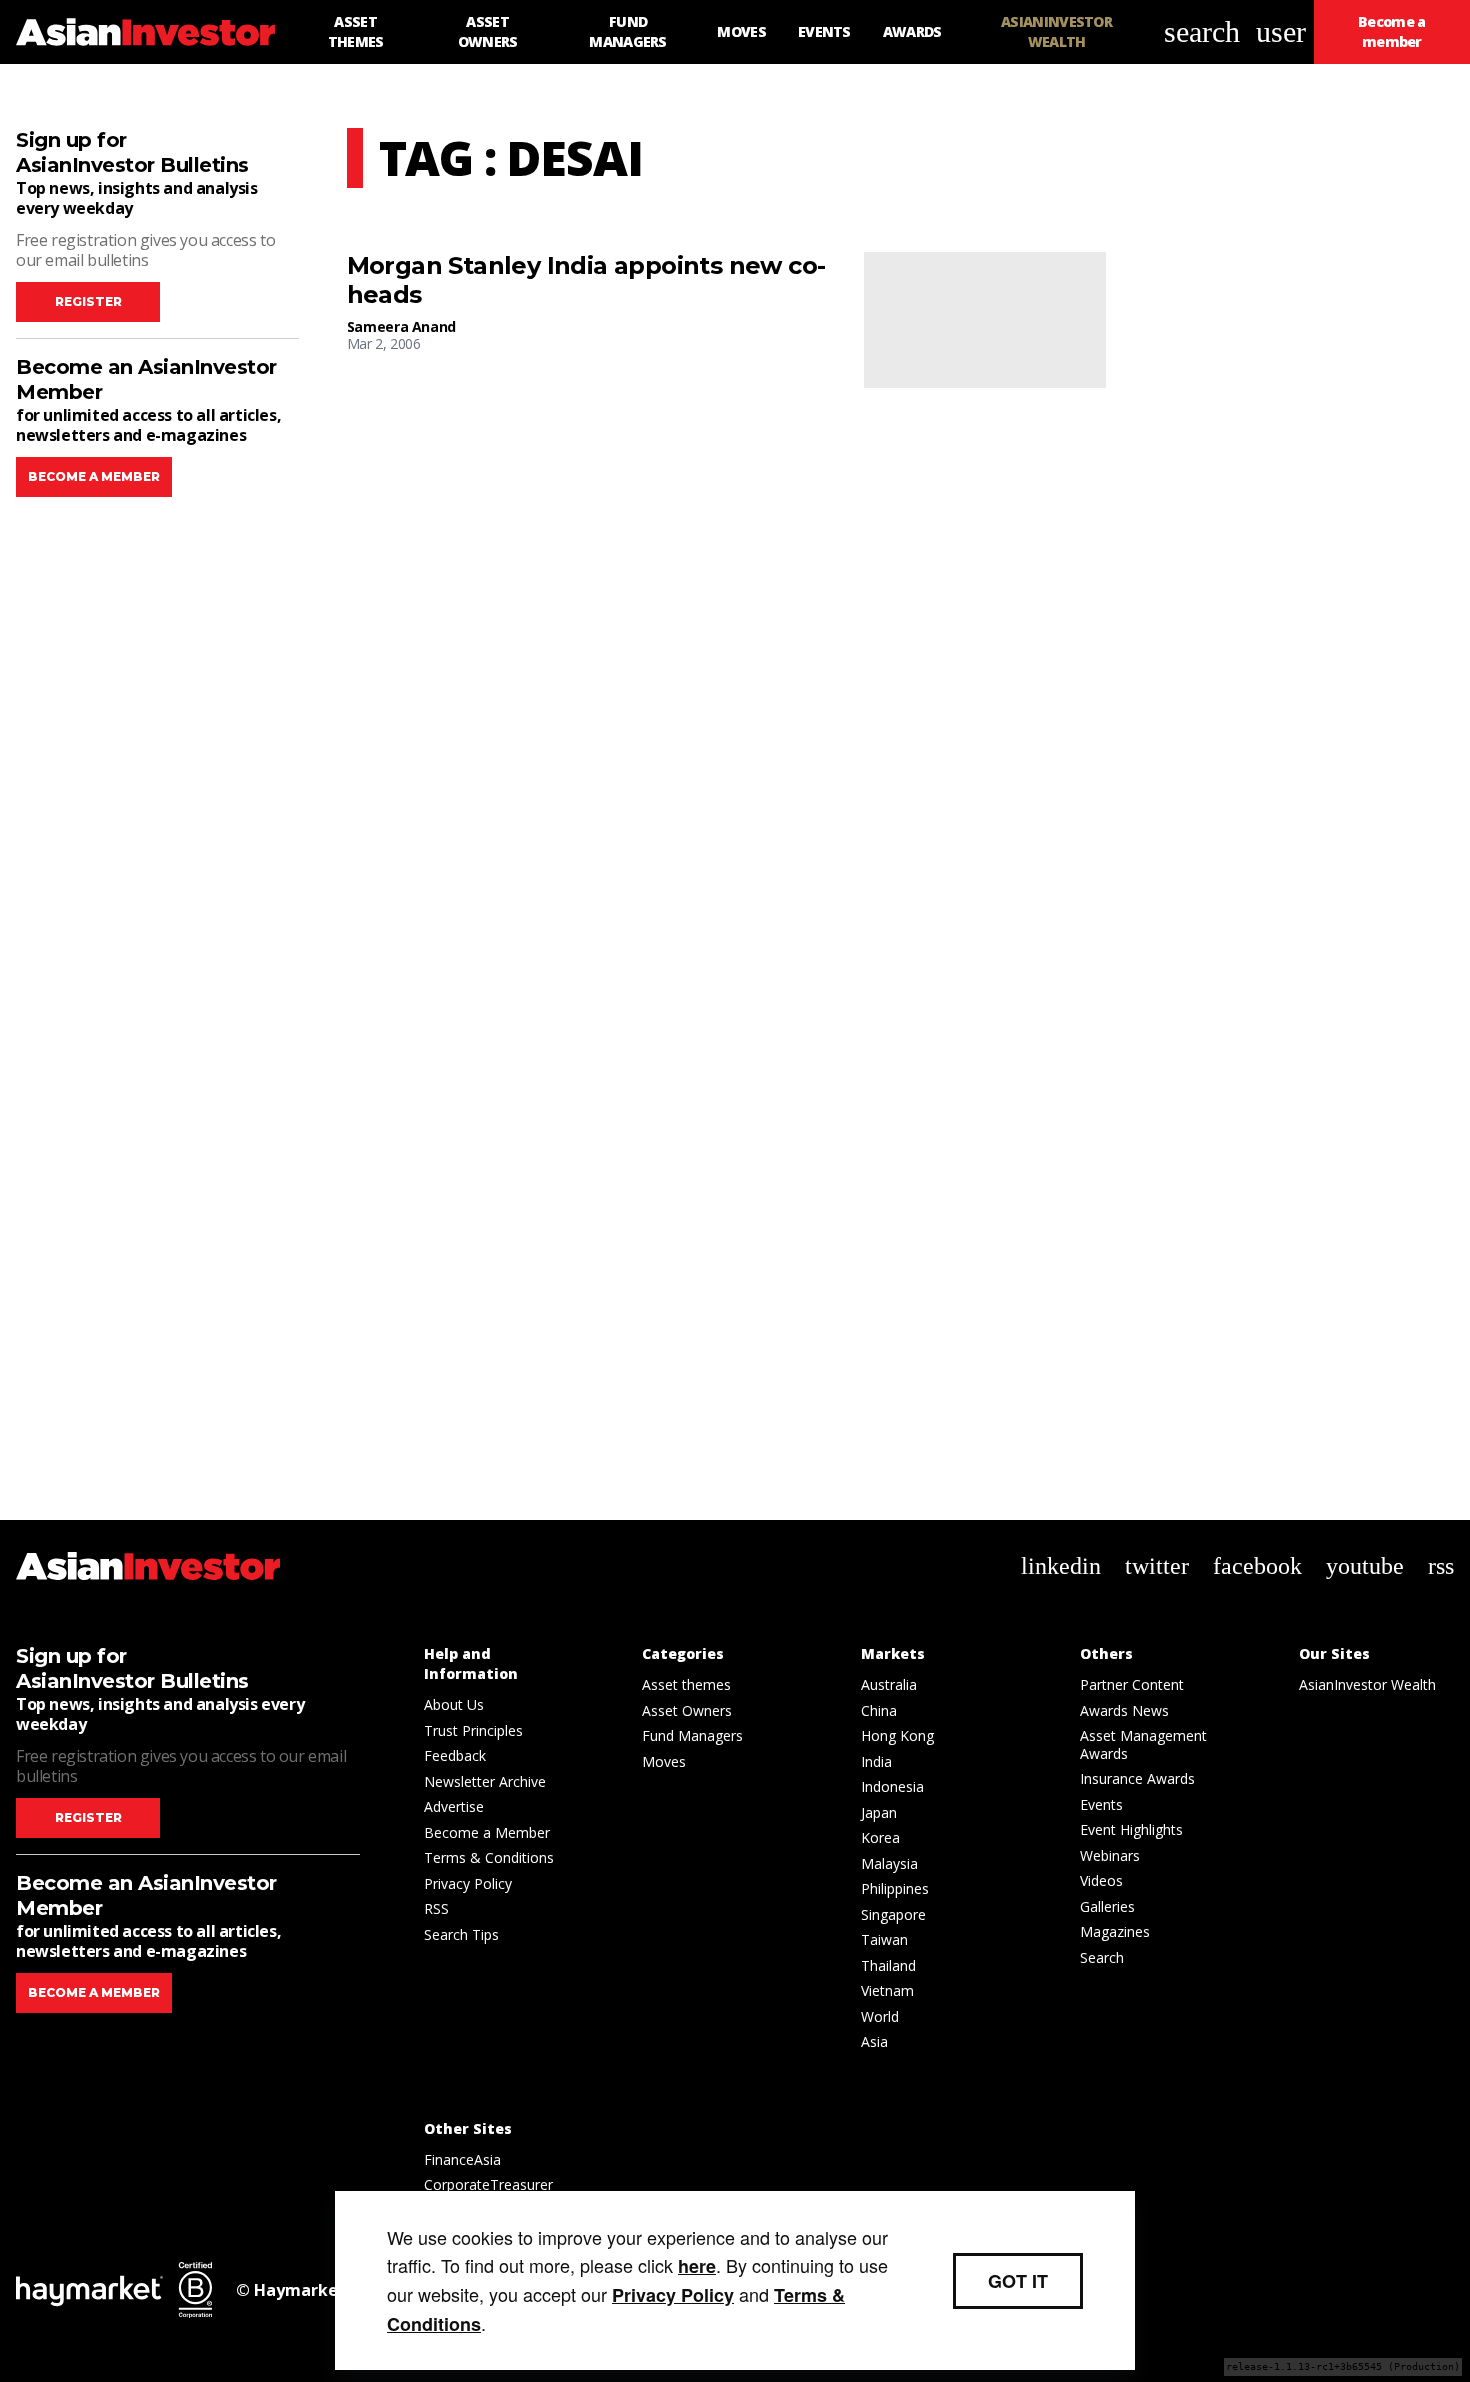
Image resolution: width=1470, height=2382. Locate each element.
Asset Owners (687, 1710)
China (879, 1710)
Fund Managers (692, 1735)
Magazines (1115, 1931)
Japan (879, 1812)
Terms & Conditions (489, 1857)
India (876, 1761)
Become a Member (487, 1832)
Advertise (454, 1806)
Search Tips (461, 1934)
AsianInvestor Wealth (1367, 1684)
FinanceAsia (462, 2159)
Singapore (893, 1914)
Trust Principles (473, 1730)
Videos (1101, 1880)
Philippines (895, 1888)
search (1202, 31)
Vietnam (887, 1990)
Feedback (455, 1755)
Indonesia (892, 1786)
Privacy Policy (468, 1883)
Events (1101, 1804)
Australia (889, 1684)
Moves (664, 1761)
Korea (880, 1837)
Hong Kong (897, 1735)
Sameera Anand (401, 326)
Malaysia (889, 1863)
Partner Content (1132, 1684)
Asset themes (686, 1684)
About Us (454, 1704)
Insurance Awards (1137, 1778)
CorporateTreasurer (488, 2184)
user (1281, 31)
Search (1102, 1957)
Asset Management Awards (1143, 1744)
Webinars (1110, 1855)
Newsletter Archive (485, 1781)
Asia (874, 2041)
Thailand (888, 1965)
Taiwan (884, 1939)
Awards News (1124, 1710)
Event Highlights (1131, 1829)
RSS (436, 1908)
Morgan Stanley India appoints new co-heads (586, 280)
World (880, 2016)
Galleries (1107, 1906)
